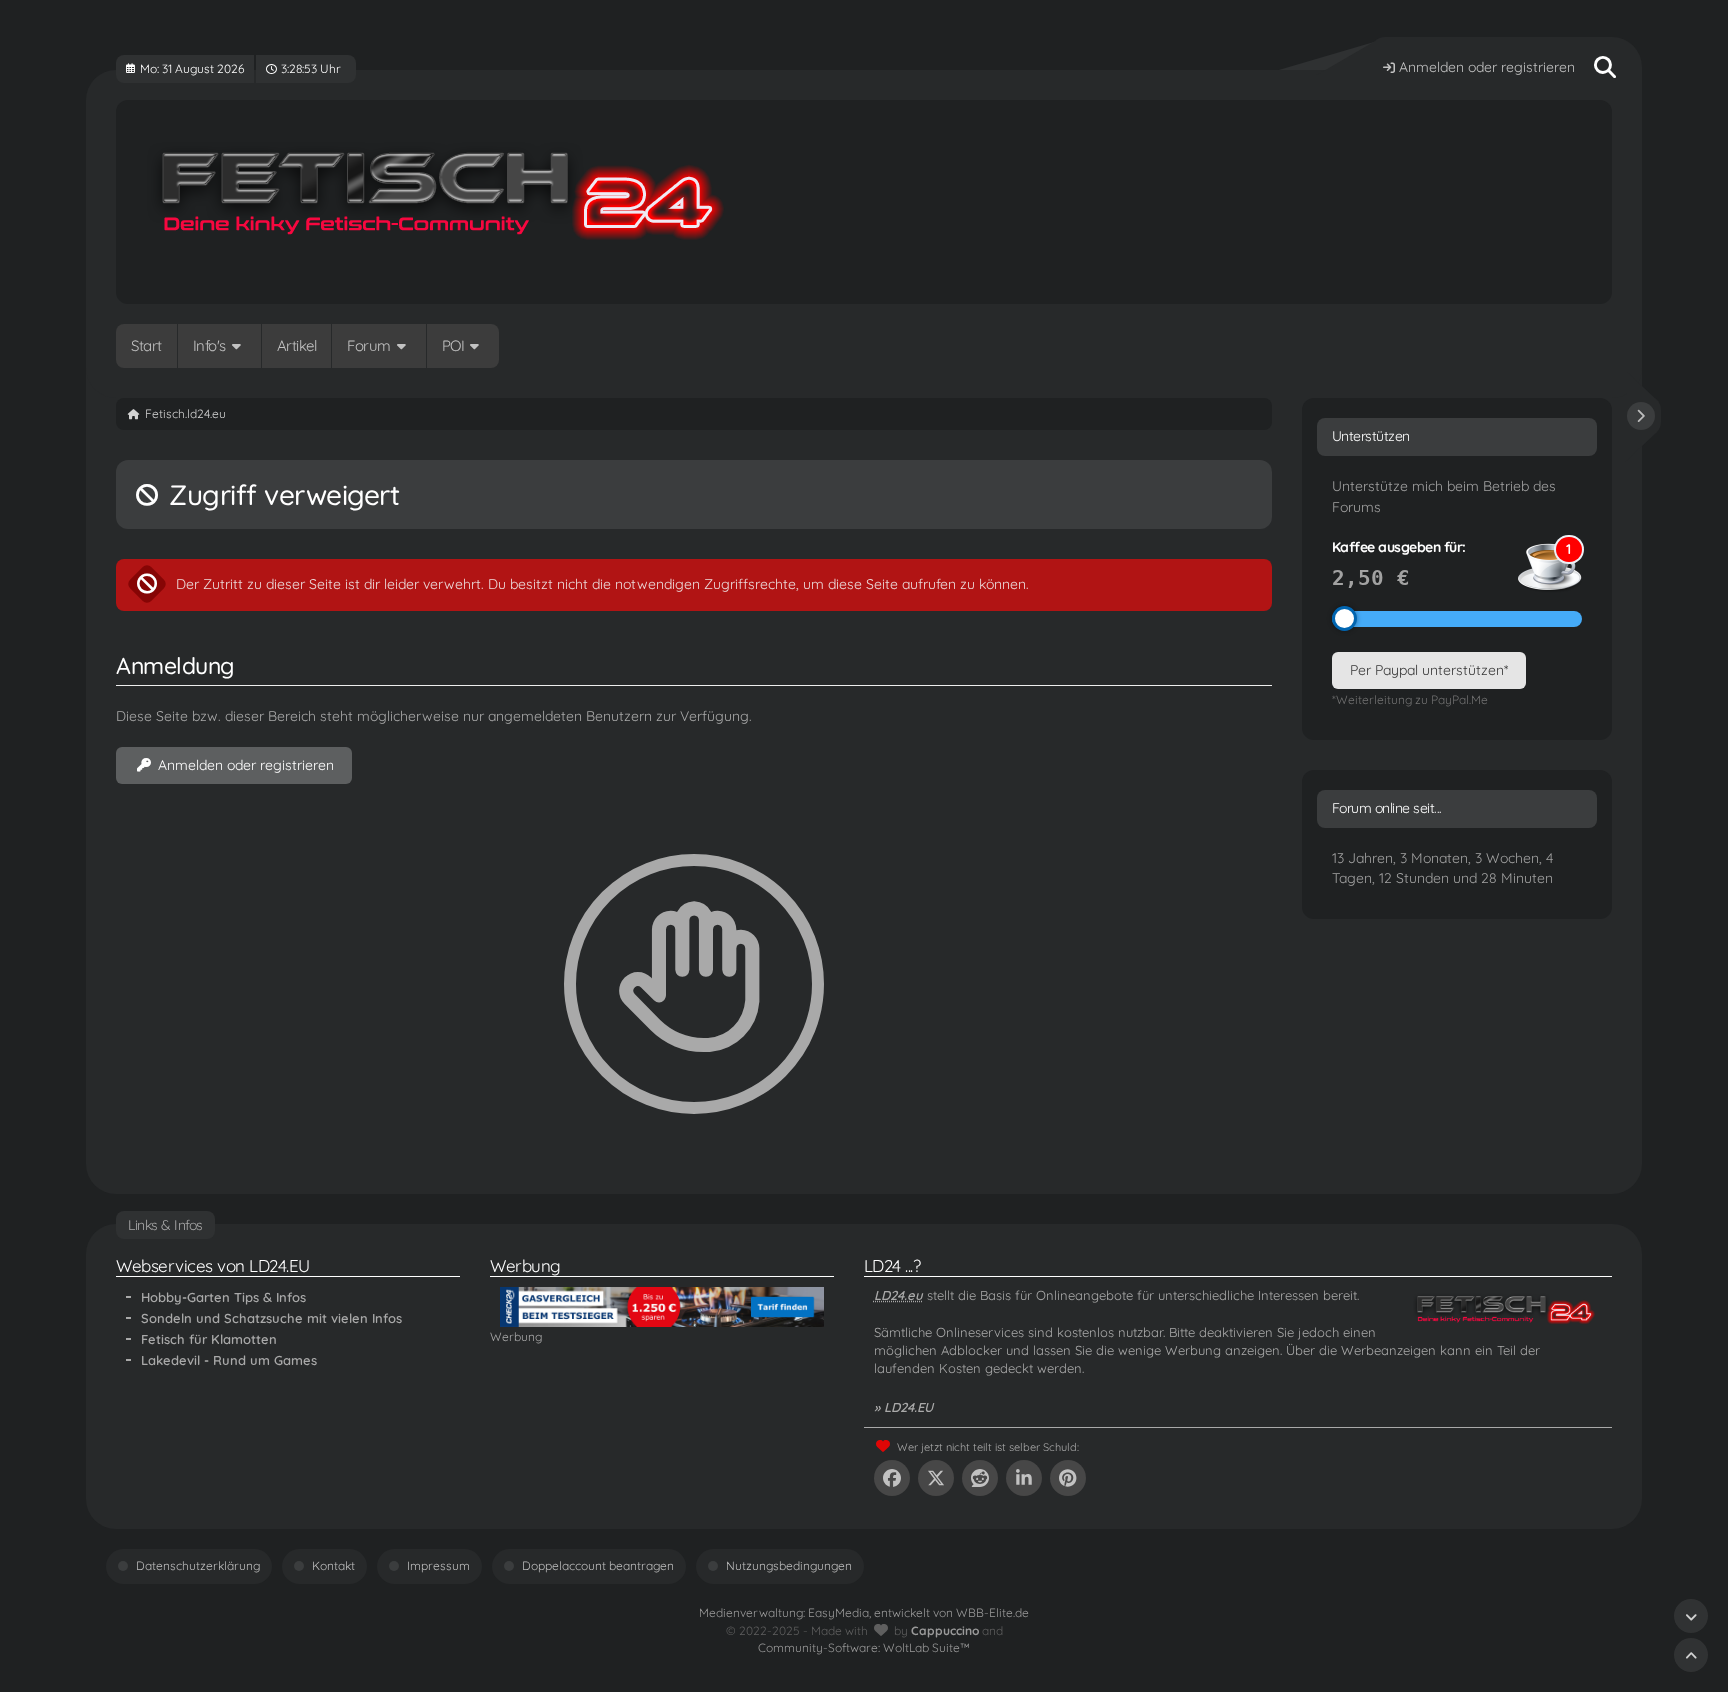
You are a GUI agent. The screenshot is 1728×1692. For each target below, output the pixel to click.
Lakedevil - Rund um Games (229, 1360)
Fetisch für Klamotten (209, 1339)
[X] (936, 1478)
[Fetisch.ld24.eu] (863, 202)
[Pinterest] (1068, 1478)
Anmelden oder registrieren (1487, 67)
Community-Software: (864, 1647)
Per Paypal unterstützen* (1429, 670)
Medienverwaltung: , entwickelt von (864, 1612)
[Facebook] (892, 1478)
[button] (1024, 1478)
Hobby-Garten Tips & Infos (223, 1297)
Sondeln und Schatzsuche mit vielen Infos (271, 1318)
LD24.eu (898, 1295)
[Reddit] (980, 1478)
